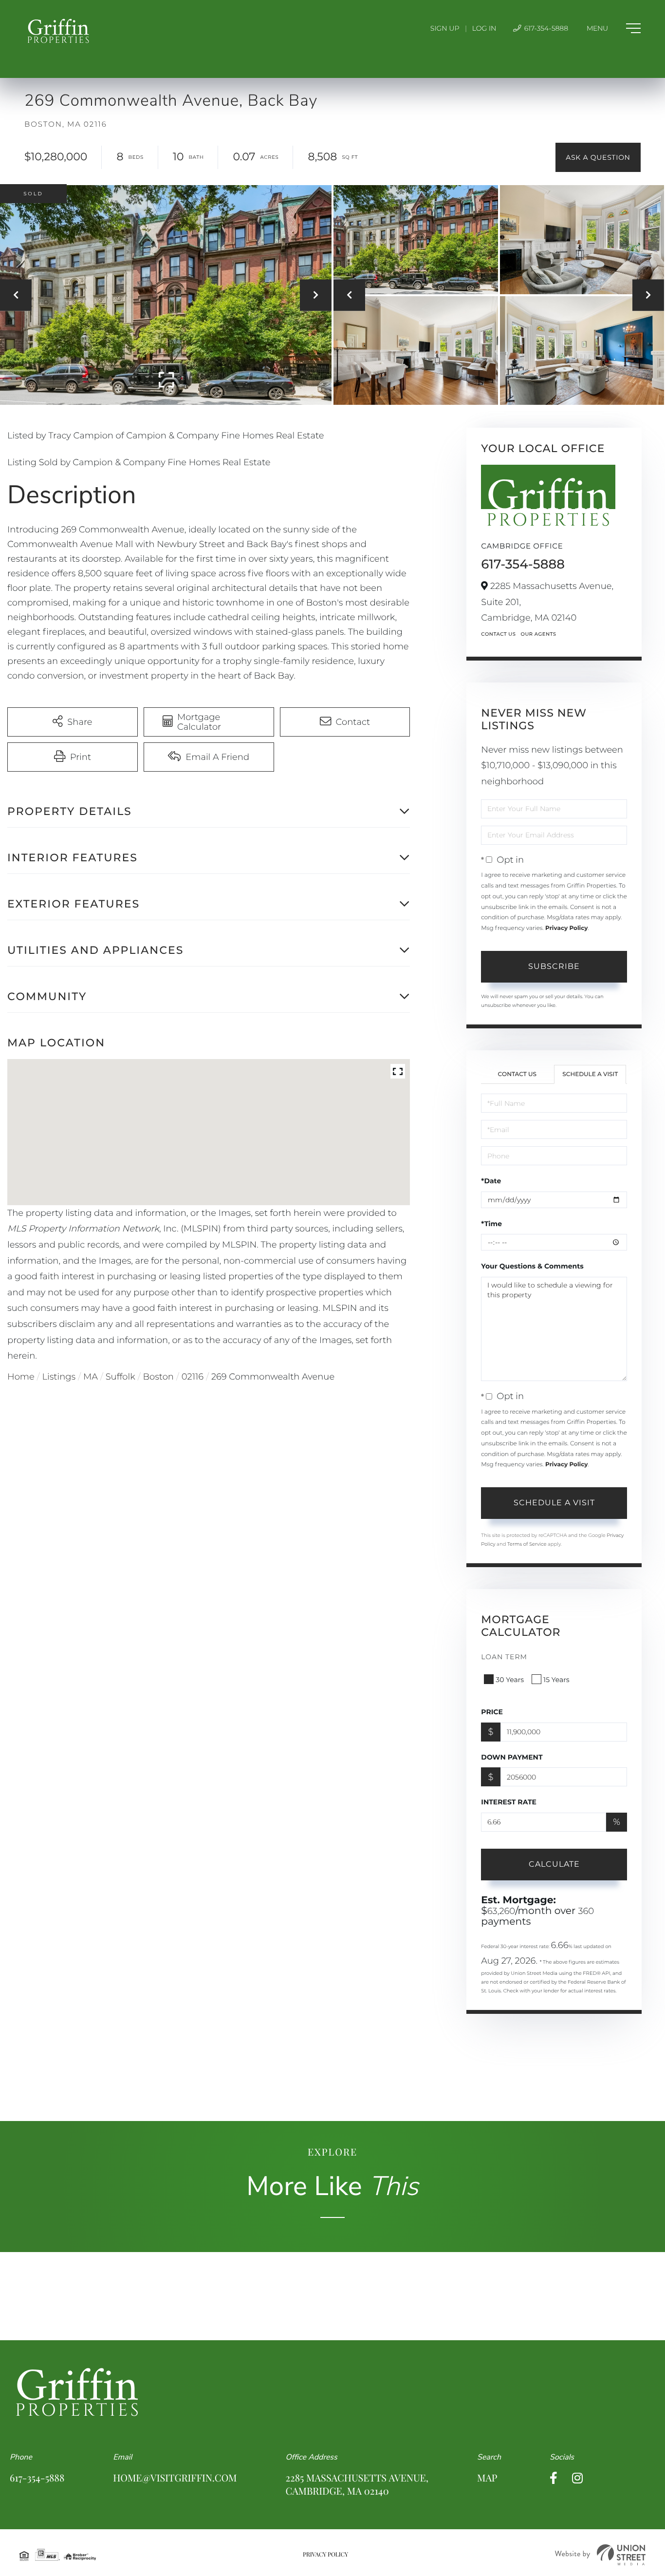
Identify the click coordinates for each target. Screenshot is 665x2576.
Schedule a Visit (590, 1074)
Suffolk (120, 1377)
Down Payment (512, 1757)
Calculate (554, 1864)
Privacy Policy (566, 928)
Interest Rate (509, 1802)
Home (21, 1377)
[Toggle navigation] (614, 28)
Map (487, 2478)
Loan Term (504, 1657)
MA (91, 1377)
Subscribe (554, 966)
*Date (491, 1181)
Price (492, 1712)
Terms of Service (527, 1544)
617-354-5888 (545, 28)
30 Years (510, 1680)
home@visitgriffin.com (175, 2478)
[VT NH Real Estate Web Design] (600, 2555)
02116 (193, 1377)
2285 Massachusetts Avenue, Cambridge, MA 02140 (357, 2484)
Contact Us (498, 634)
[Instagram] (577, 2478)
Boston (158, 1377)
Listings (59, 1377)
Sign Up (445, 28)
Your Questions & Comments (532, 1266)
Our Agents (538, 634)
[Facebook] (554, 2478)
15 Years (556, 1680)
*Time (491, 1224)
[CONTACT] (598, 157)
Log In (484, 28)
